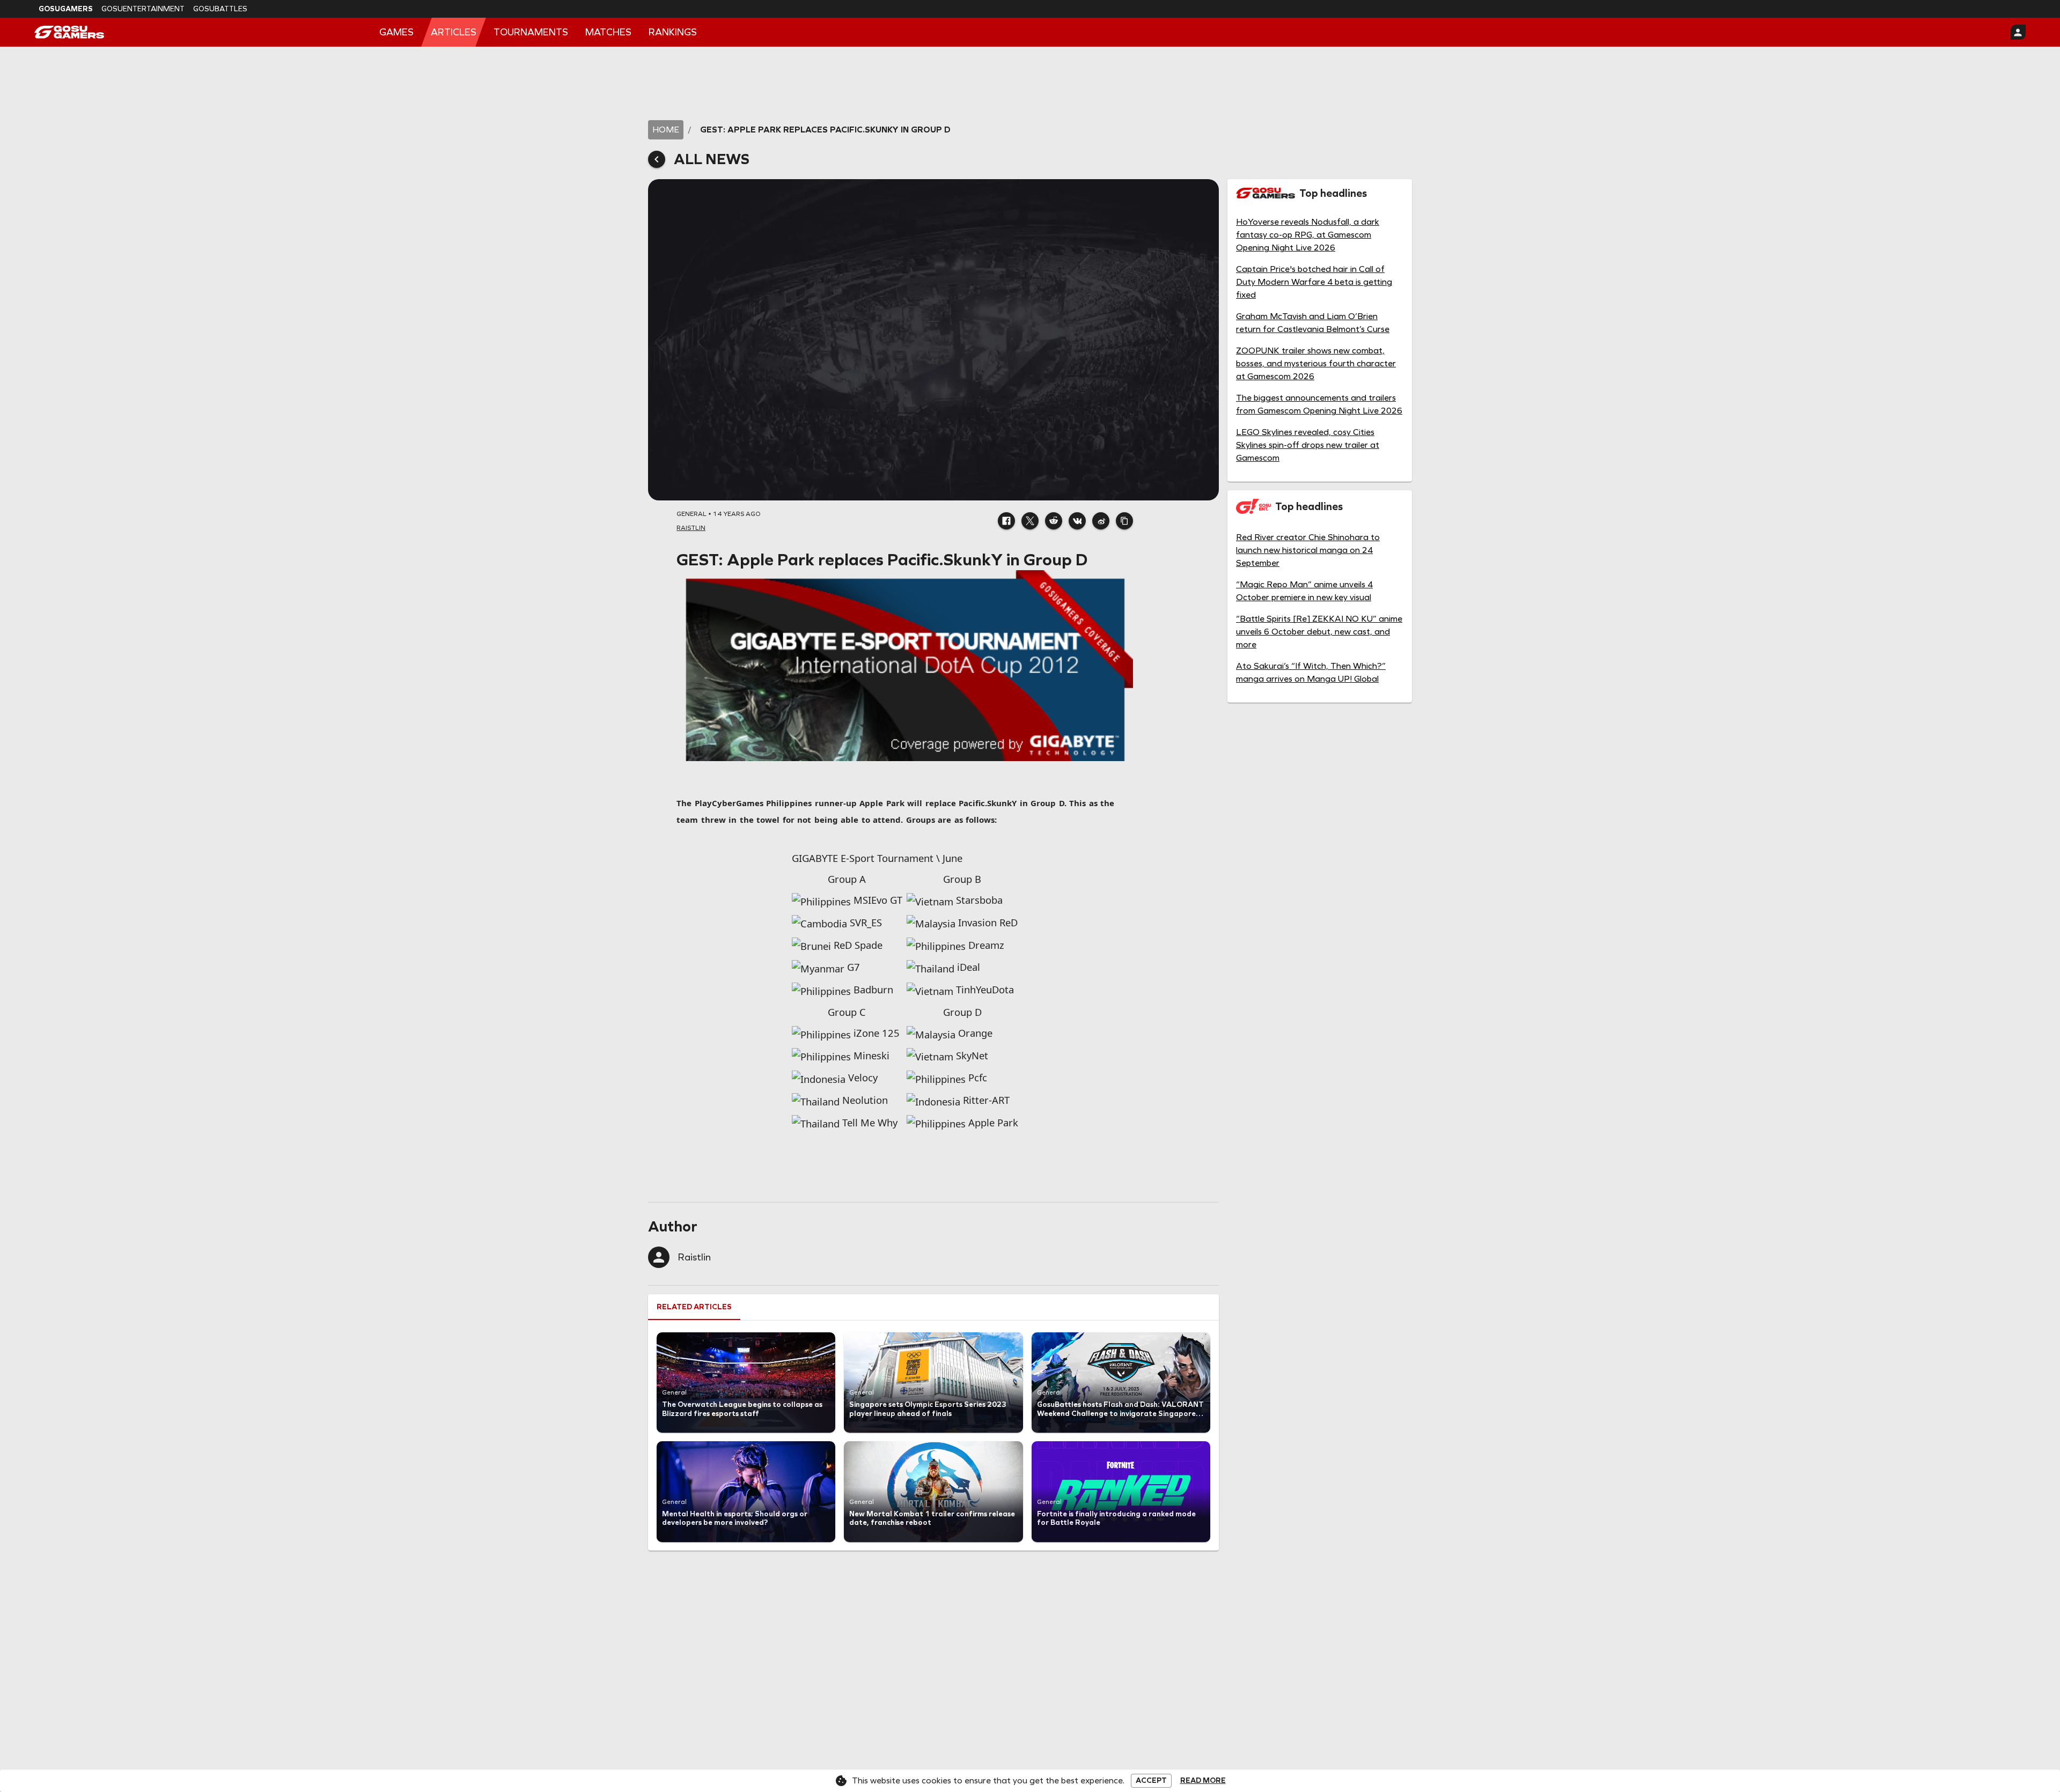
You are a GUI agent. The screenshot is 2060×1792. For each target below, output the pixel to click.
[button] (1006, 521)
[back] (657, 159)
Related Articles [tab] (694, 1307)
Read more (1203, 1781)
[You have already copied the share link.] (1124, 521)
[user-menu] (2018, 32)
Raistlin (694, 1257)
